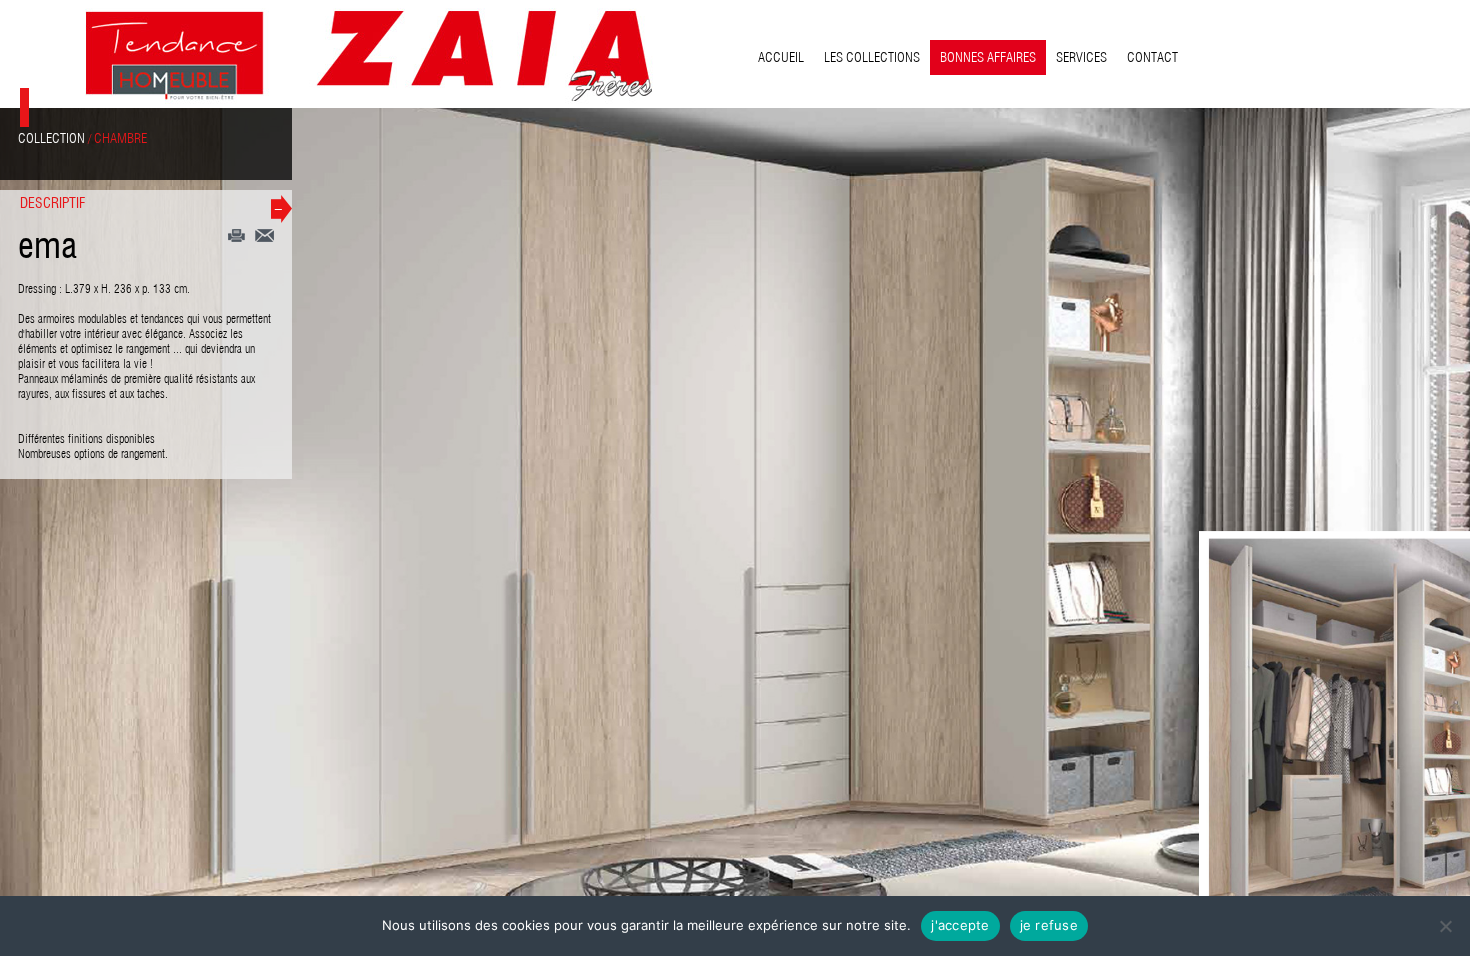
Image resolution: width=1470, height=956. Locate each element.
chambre (120, 138)
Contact (1152, 57)
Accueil (781, 57)
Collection (51, 138)
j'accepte (960, 925)
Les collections (872, 57)
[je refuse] (1445, 926)
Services (1081, 57)
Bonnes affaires (988, 57)
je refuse (1049, 925)
